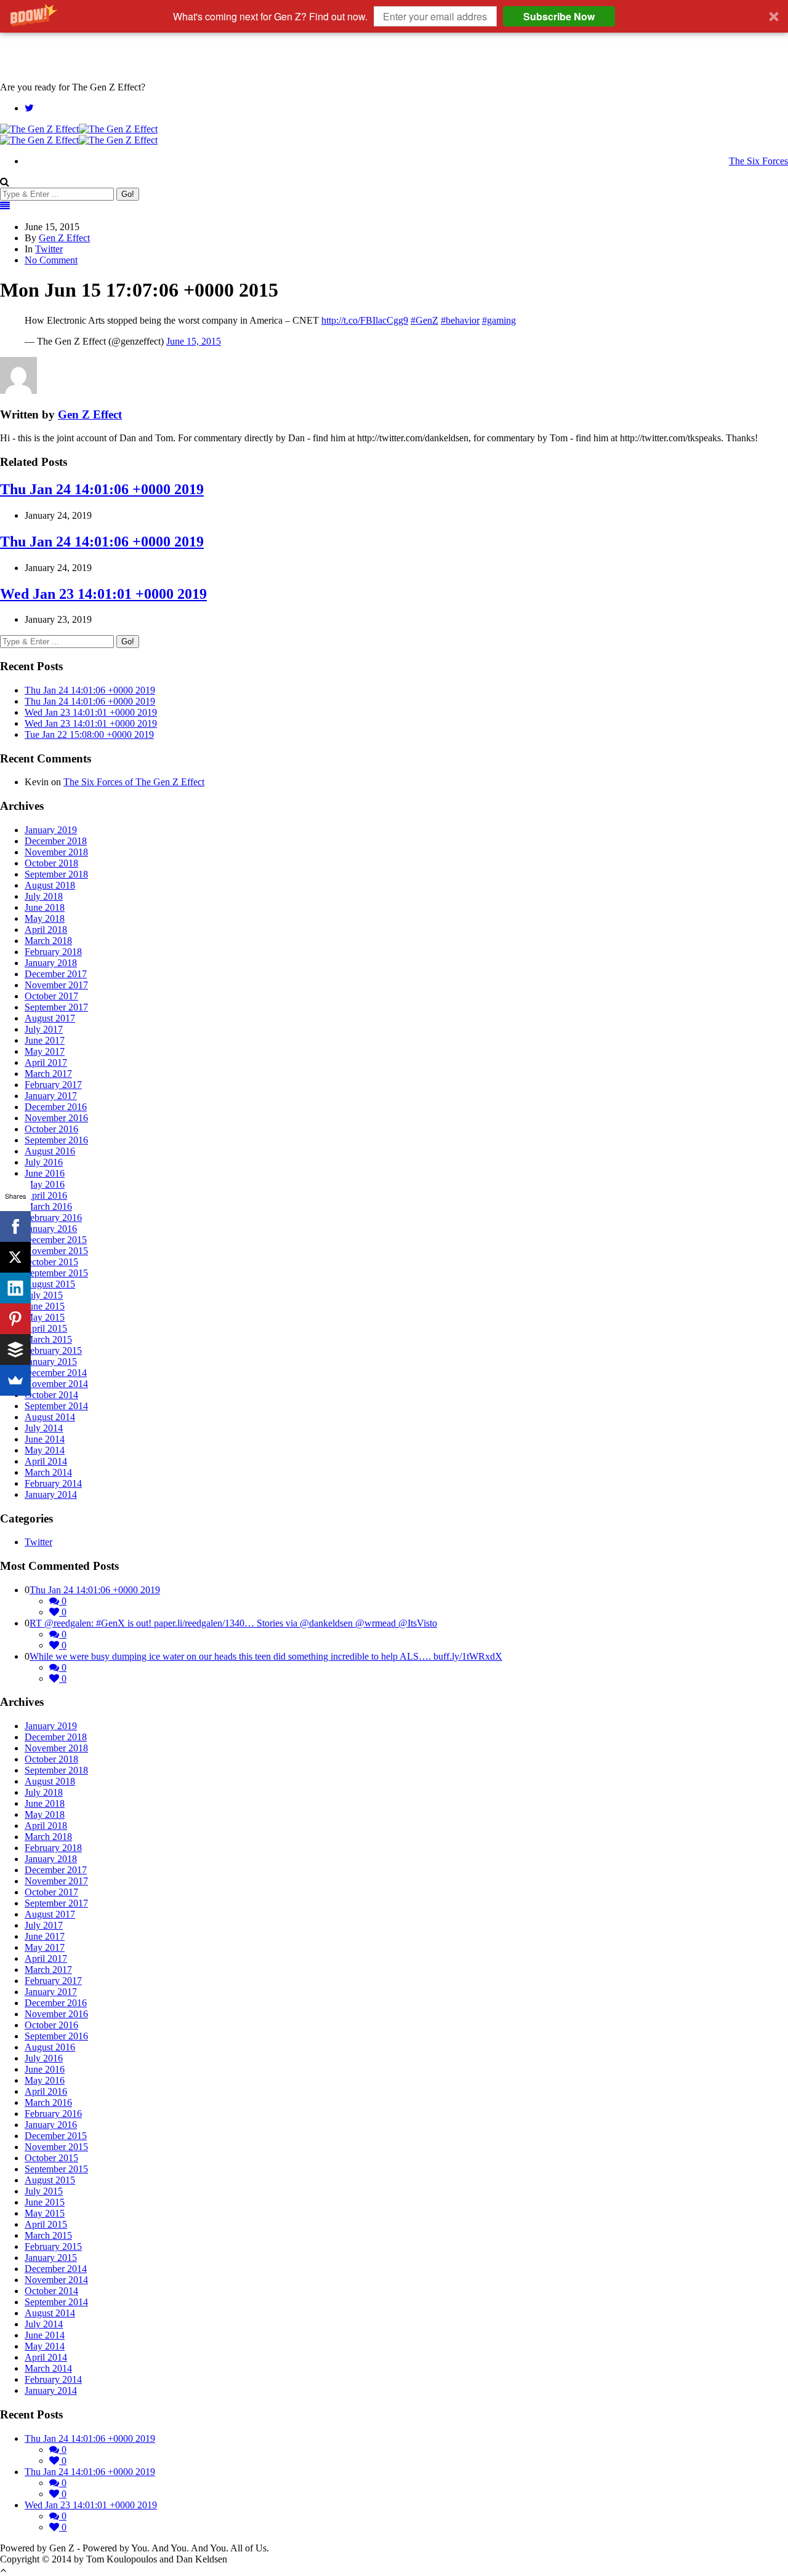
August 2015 (50, 1284)
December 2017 (56, 974)
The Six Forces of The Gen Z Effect (134, 782)
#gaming (499, 320)
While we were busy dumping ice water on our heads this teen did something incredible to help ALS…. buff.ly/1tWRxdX (266, 1656)
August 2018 (50, 885)
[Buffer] (15, 1350)
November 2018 (56, 852)
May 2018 (45, 918)
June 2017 (45, 1040)
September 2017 (56, 1007)
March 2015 (48, 1339)
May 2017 (45, 1051)
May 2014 (45, 1450)
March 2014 (48, 1472)
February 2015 (53, 1350)
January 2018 (51, 963)
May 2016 (45, 1184)
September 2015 (56, 1273)
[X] (15, 1257)
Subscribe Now (559, 16)
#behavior (460, 320)
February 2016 (53, 1218)
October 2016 (51, 1129)
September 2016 (56, 1140)
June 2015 (45, 1306)
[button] (394, 16)
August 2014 (50, 1417)
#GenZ (424, 320)
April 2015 (46, 1328)
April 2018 (46, 930)
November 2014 (56, 1384)
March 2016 (48, 1206)
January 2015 (51, 1362)
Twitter (49, 249)
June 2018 (45, 907)
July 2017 (44, 1029)
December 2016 (56, 1107)
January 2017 (51, 1096)
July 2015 (44, 1295)
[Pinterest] (15, 1319)
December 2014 (56, 1373)
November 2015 (56, 1251)
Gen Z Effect (64, 238)
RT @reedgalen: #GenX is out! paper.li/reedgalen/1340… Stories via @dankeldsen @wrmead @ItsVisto (233, 1623)
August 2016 (50, 1151)
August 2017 (50, 1018)
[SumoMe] (15, 1380)
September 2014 (56, 1406)
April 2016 (46, 1195)
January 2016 (51, 1229)
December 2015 (56, 1240)
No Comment (51, 260)
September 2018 (56, 874)
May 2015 (45, 1317)
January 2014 (51, 1494)
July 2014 (44, 1428)
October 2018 (51, 863)
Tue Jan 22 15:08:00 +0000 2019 (89, 734)
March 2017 (48, 1074)
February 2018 (53, 952)
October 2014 (51, 1395)
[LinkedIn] (15, 1288)
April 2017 (46, 1062)
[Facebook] (15, 1226)
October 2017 (51, 996)
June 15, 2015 (194, 341)
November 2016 (56, 1118)
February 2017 (53, 1085)
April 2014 (46, 1461)
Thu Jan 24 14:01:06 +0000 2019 (102, 489)
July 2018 (44, 896)
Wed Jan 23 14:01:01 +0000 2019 (103, 594)
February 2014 (53, 1483)
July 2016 (44, 1162)
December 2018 (56, 841)
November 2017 (56, 985)
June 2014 (45, 1439)
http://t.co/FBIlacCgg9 (365, 320)
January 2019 (51, 830)
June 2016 (45, 1173)
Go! (128, 194)
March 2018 (48, 941)
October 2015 (51, 1262)
